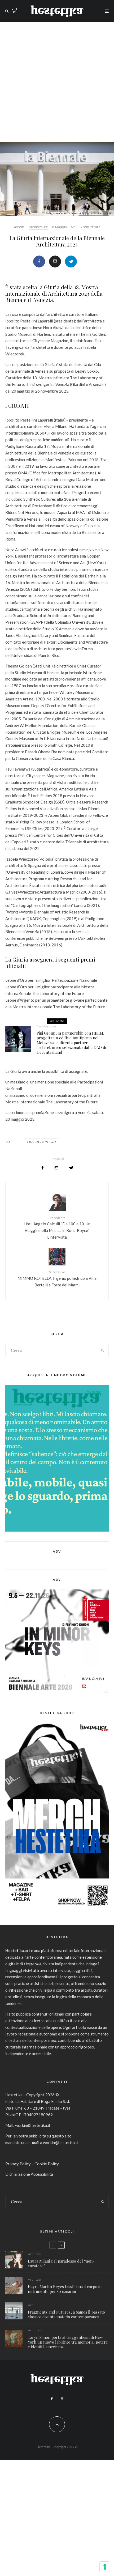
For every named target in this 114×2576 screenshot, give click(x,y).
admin (19, 227)
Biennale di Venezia (42, 1142)
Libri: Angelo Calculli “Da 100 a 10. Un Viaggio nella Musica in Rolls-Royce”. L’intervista (57, 1228)
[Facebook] (52, 2399)
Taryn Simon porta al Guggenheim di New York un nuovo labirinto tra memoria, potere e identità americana (68, 2342)
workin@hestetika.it (33, 2125)
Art (30, 2254)
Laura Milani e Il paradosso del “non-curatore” (61, 2263)
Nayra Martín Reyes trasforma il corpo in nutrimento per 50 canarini (65, 2289)
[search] (103, 1350)
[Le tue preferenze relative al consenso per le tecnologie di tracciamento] (105, 2567)
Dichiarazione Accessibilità (29, 2174)
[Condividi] (39, 262)
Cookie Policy (47, 2164)
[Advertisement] (57, 82)
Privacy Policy (18, 2164)
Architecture (38, 227)
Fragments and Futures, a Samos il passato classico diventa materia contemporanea (66, 2314)
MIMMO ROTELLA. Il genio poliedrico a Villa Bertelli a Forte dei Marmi (57, 1278)
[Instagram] (62, 2399)
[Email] (55, 262)
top (38, 2254)
